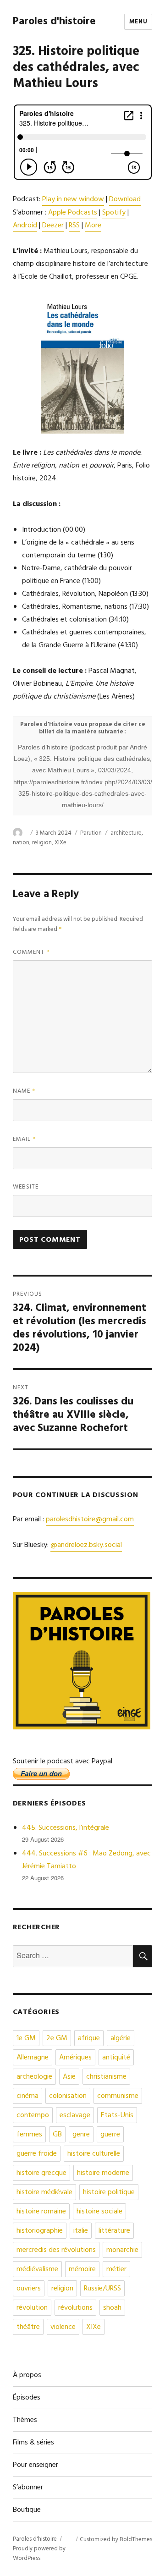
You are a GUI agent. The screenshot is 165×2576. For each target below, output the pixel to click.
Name (24, 1091)
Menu (138, 22)
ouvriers (29, 2289)
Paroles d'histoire (54, 22)
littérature (114, 2231)
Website (26, 1187)
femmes (29, 2135)
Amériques (75, 2058)
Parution (91, 833)
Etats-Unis (117, 2115)
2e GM (57, 2038)
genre (81, 2135)
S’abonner (28, 2488)
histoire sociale (99, 2212)
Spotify (114, 213)
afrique (89, 2038)
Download (125, 199)
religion (42, 843)
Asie (69, 2077)
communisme (118, 2096)
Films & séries (33, 2443)
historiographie (40, 2231)
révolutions (75, 2308)
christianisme (106, 2077)
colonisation (68, 2096)
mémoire (82, 2269)
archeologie (34, 2077)
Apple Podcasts (73, 213)
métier (116, 2269)
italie (81, 2231)
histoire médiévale (44, 2192)
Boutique (27, 2510)
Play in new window (73, 199)
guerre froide (37, 2154)
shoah (112, 2308)
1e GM (26, 2038)
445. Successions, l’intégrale (66, 1828)
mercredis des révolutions (56, 2250)
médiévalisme (37, 2269)
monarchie (122, 2250)
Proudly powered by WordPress (39, 2554)
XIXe (60, 843)
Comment (31, 952)
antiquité (116, 2058)
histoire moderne (103, 2173)
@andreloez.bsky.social (86, 1545)
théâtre (28, 2327)
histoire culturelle (94, 2154)
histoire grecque (41, 2173)
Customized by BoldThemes (116, 2540)
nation (21, 843)
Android (25, 226)
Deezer (53, 226)
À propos (27, 2375)
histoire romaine (41, 2212)
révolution (32, 2308)
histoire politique (109, 2192)
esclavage (75, 2115)
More (93, 226)
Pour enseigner (36, 2465)
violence (63, 2327)
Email (25, 1139)
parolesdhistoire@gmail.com (90, 1519)
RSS (74, 226)
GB (57, 2135)
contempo (33, 2115)
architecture (126, 833)
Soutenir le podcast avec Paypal (63, 1761)
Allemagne (33, 2058)
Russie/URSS (102, 2289)
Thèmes (25, 2420)
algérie (121, 2038)
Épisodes (27, 2398)
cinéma (27, 2096)
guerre (110, 2135)
